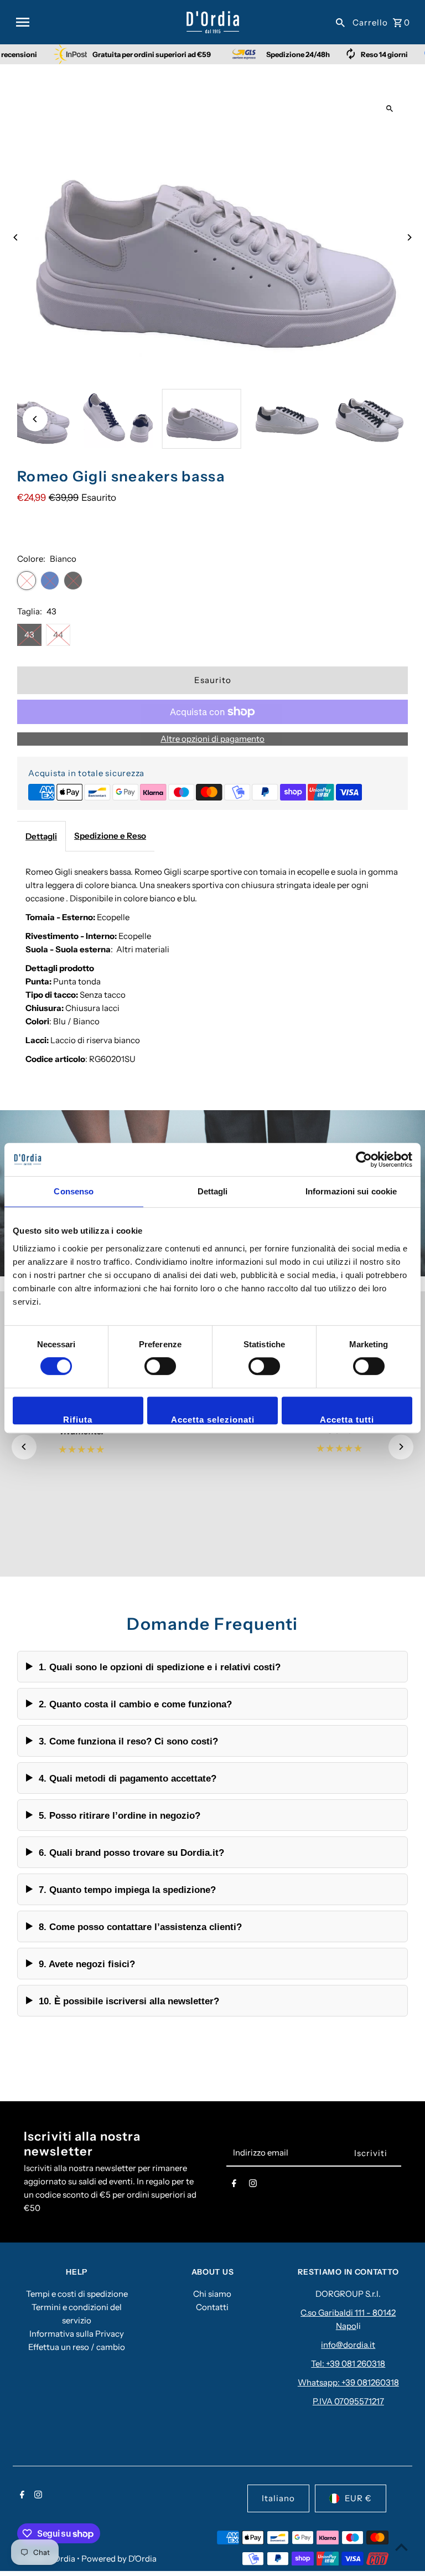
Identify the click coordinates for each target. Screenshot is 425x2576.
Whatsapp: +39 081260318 (348, 2382)
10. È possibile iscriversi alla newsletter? (129, 2001)
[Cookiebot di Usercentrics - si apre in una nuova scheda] (364, 1159)
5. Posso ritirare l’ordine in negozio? (120, 1815)
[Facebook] (234, 2185)
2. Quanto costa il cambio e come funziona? (135, 1704)
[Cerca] (340, 22)
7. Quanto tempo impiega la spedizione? (127, 1890)
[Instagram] (253, 2185)
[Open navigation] (97, 22)
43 (29, 635)
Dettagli (41, 836)
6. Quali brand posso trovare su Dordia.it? (131, 1853)
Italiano (278, 2498)
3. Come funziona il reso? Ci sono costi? (128, 1741)
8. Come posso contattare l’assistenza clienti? (140, 1927)
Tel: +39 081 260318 (348, 2364)
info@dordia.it (348, 2345)
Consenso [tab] (74, 1191)
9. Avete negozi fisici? (87, 1964)
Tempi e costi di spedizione (77, 2294)
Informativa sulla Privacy (77, 2334)
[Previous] (16, 237)
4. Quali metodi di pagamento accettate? (128, 1778)
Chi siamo (212, 2294)
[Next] (409, 237)
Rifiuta (78, 1420)
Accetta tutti (347, 1420)
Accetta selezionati (213, 1420)
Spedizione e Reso (110, 836)
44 (58, 635)
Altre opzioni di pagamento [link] (212, 739)
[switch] (160, 1366)
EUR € (358, 2498)
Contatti (212, 2307)
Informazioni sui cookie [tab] (351, 1191)
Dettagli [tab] (213, 1191)
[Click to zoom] (390, 109)
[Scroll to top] (401, 2547)
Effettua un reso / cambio (77, 2347)
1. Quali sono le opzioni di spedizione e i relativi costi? (160, 1667)
